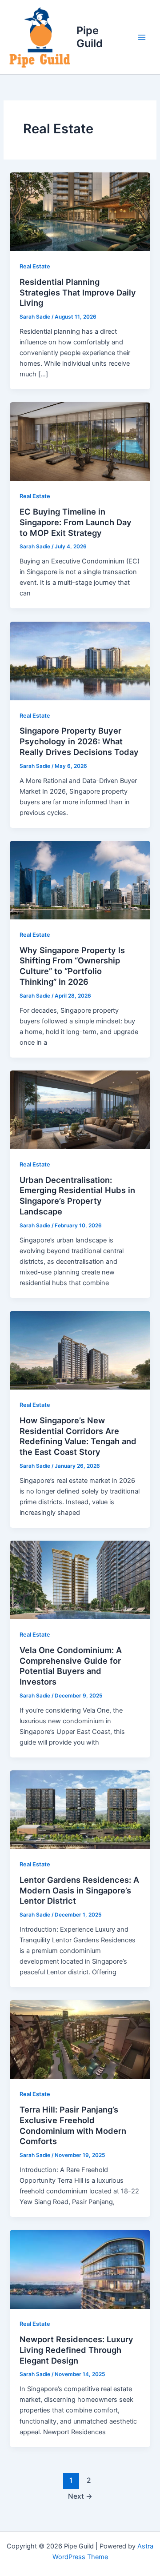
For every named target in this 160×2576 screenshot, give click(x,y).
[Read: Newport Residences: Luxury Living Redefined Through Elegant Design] (80, 2269)
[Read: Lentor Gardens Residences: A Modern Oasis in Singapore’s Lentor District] (80, 1809)
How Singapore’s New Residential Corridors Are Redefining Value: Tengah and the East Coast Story (78, 1436)
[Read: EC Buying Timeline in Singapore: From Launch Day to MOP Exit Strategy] (80, 441)
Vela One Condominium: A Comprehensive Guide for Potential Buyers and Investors (71, 1666)
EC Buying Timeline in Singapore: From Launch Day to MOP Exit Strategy (76, 522)
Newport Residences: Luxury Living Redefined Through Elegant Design (76, 2350)
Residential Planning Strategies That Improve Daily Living (78, 292)
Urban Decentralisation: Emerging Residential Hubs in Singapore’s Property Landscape (77, 1196)
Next (80, 2496)
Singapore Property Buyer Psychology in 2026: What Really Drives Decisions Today (79, 741)
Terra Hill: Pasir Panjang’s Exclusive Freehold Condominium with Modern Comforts (73, 2125)
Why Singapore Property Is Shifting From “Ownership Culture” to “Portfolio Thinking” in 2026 (72, 966)
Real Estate (35, 266)
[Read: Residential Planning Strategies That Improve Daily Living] (80, 212)
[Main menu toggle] (142, 37)
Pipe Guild (90, 37)
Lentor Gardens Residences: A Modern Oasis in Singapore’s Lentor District (79, 1890)
